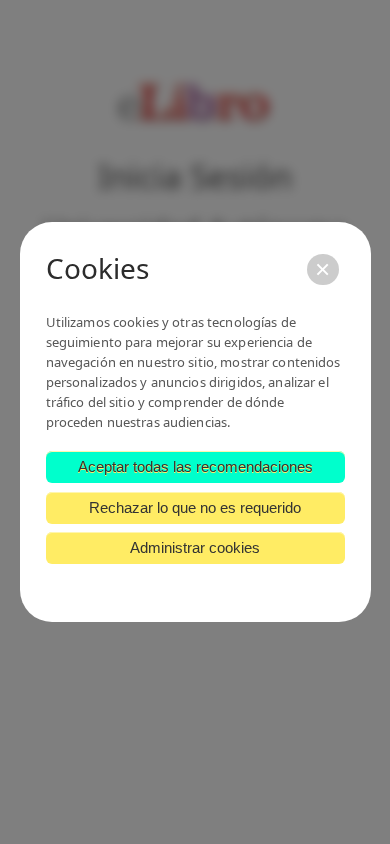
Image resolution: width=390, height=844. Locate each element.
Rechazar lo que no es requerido (195, 507)
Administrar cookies (195, 547)
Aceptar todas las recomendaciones (195, 466)
